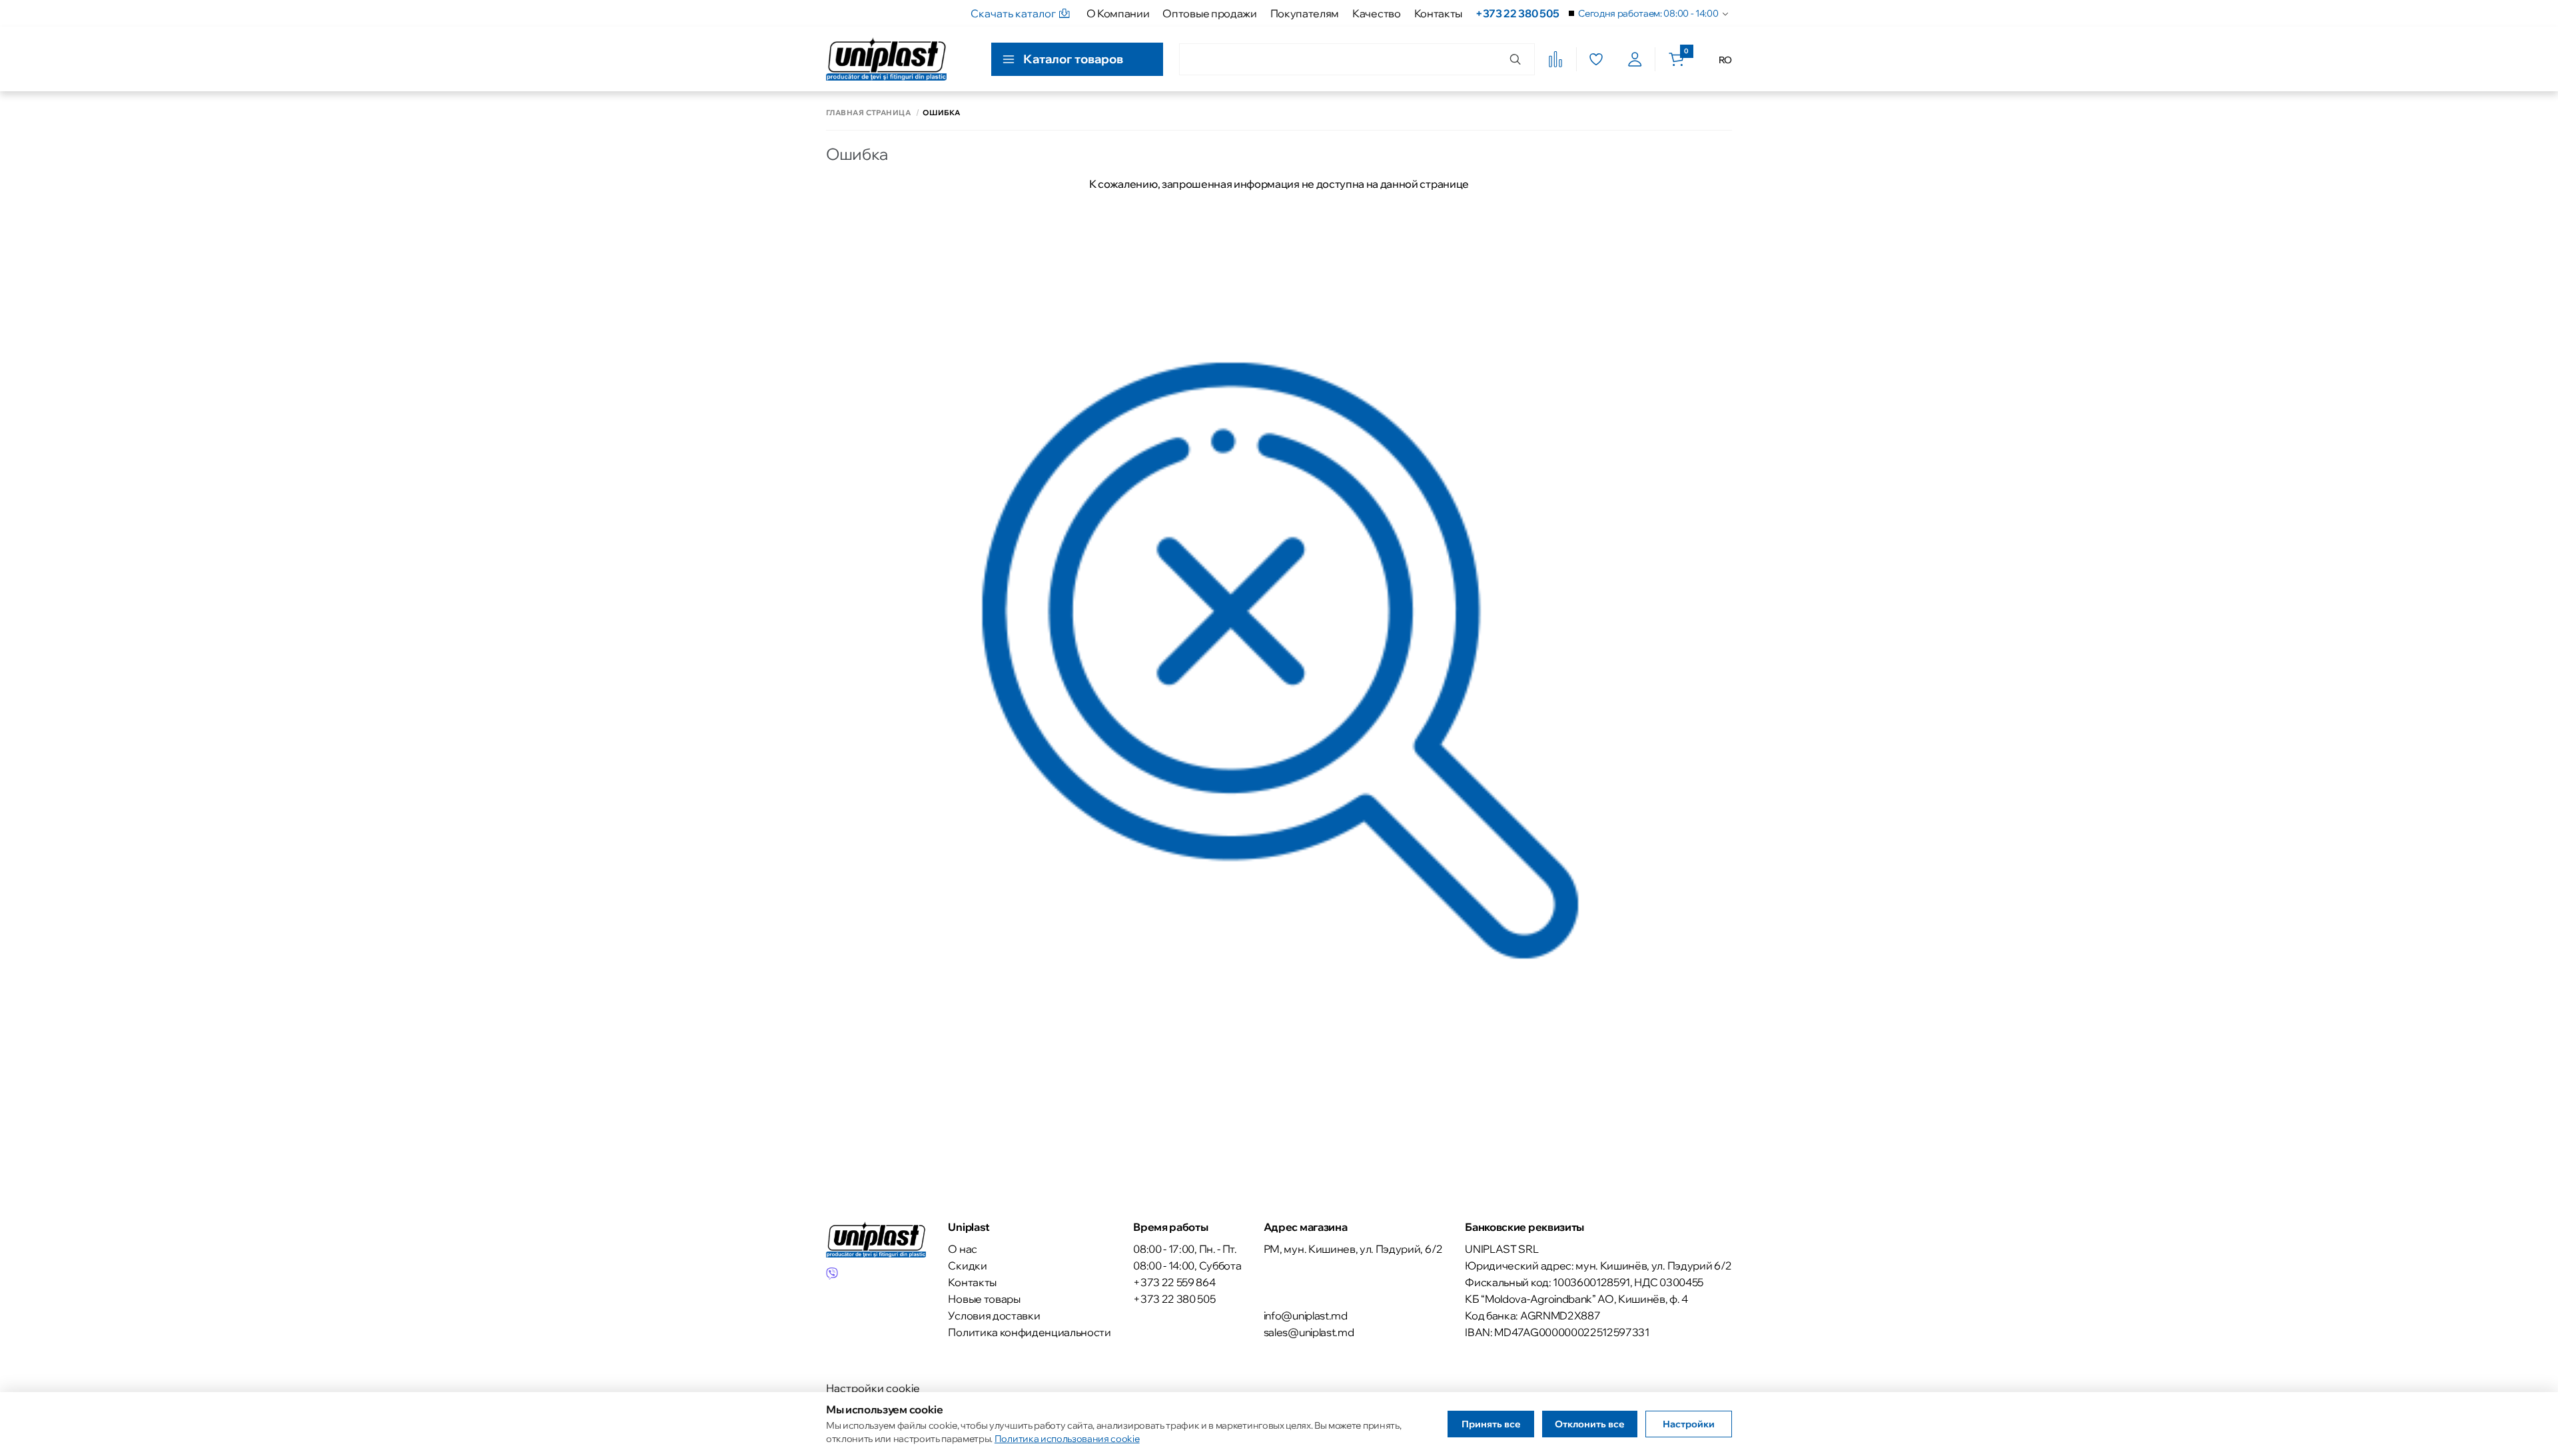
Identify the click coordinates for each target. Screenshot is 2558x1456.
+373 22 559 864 (1174, 1282)
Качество (1376, 13)
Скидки (967, 1266)
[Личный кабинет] (1635, 59)
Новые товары (984, 1299)
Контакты (1438, 13)
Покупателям (1305, 13)
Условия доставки (994, 1315)
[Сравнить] (1555, 59)
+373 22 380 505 (1517, 13)
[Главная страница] (886, 59)
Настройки (1689, 1424)
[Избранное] (1596, 59)
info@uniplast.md (1306, 1315)
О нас (962, 1249)
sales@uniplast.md (1309, 1332)
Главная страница (868, 113)
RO (1725, 60)
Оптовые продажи (1209, 13)
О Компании (1118, 13)
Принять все (1491, 1424)
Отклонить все (1590, 1424)
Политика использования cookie (1067, 1439)
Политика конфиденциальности (1029, 1332)
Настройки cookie (873, 1388)
